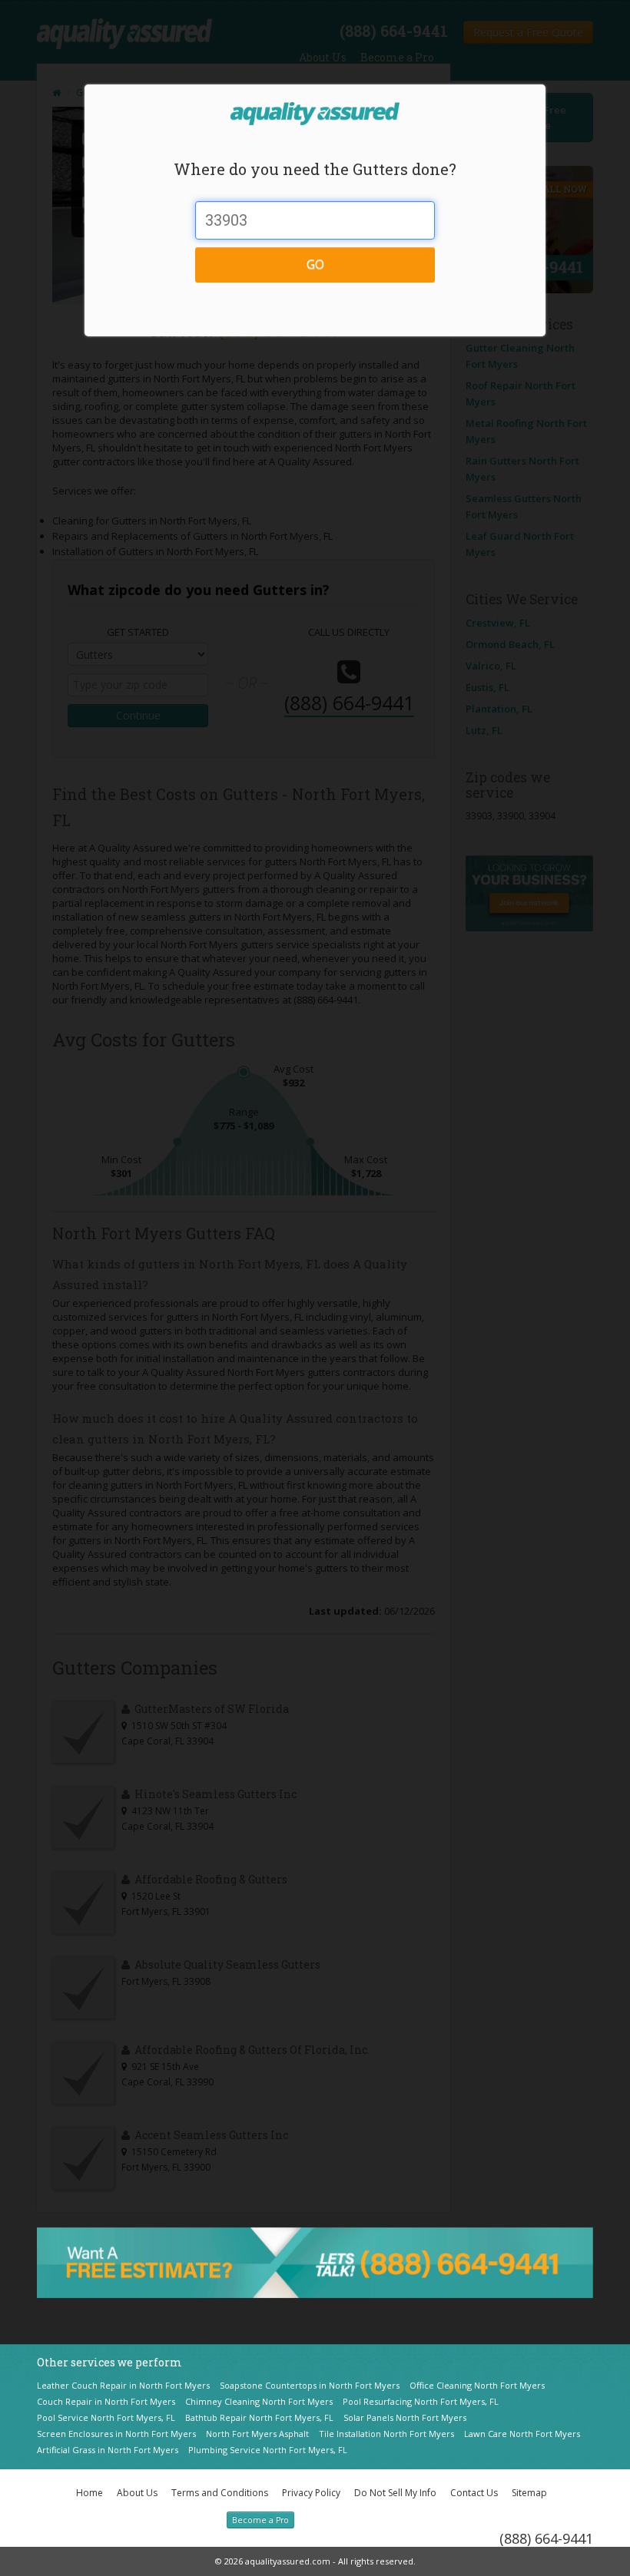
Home (90, 2493)
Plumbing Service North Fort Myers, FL (268, 2450)
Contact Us (474, 2493)
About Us (137, 2493)
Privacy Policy (311, 2493)
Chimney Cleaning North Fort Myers (259, 2401)
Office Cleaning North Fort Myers (477, 2385)
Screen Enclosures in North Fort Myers (116, 2434)
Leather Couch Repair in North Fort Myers (123, 2385)
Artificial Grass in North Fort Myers (108, 2450)
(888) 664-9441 (546, 2538)
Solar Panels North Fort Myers (405, 2417)
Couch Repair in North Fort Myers (106, 2401)
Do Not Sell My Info (395, 2493)
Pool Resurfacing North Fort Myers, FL (421, 2401)
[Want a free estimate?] (315, 2261)
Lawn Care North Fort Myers (522, 2434)
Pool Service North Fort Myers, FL (106, 2417)
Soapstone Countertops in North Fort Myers (310, 2385)
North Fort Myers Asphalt (257, 2434)
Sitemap (529, 2493)
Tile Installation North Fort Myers (386, 2434)
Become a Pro (260, 2520)
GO (315, 264)
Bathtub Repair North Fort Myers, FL (259, 2417)
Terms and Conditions (220, 2493)
